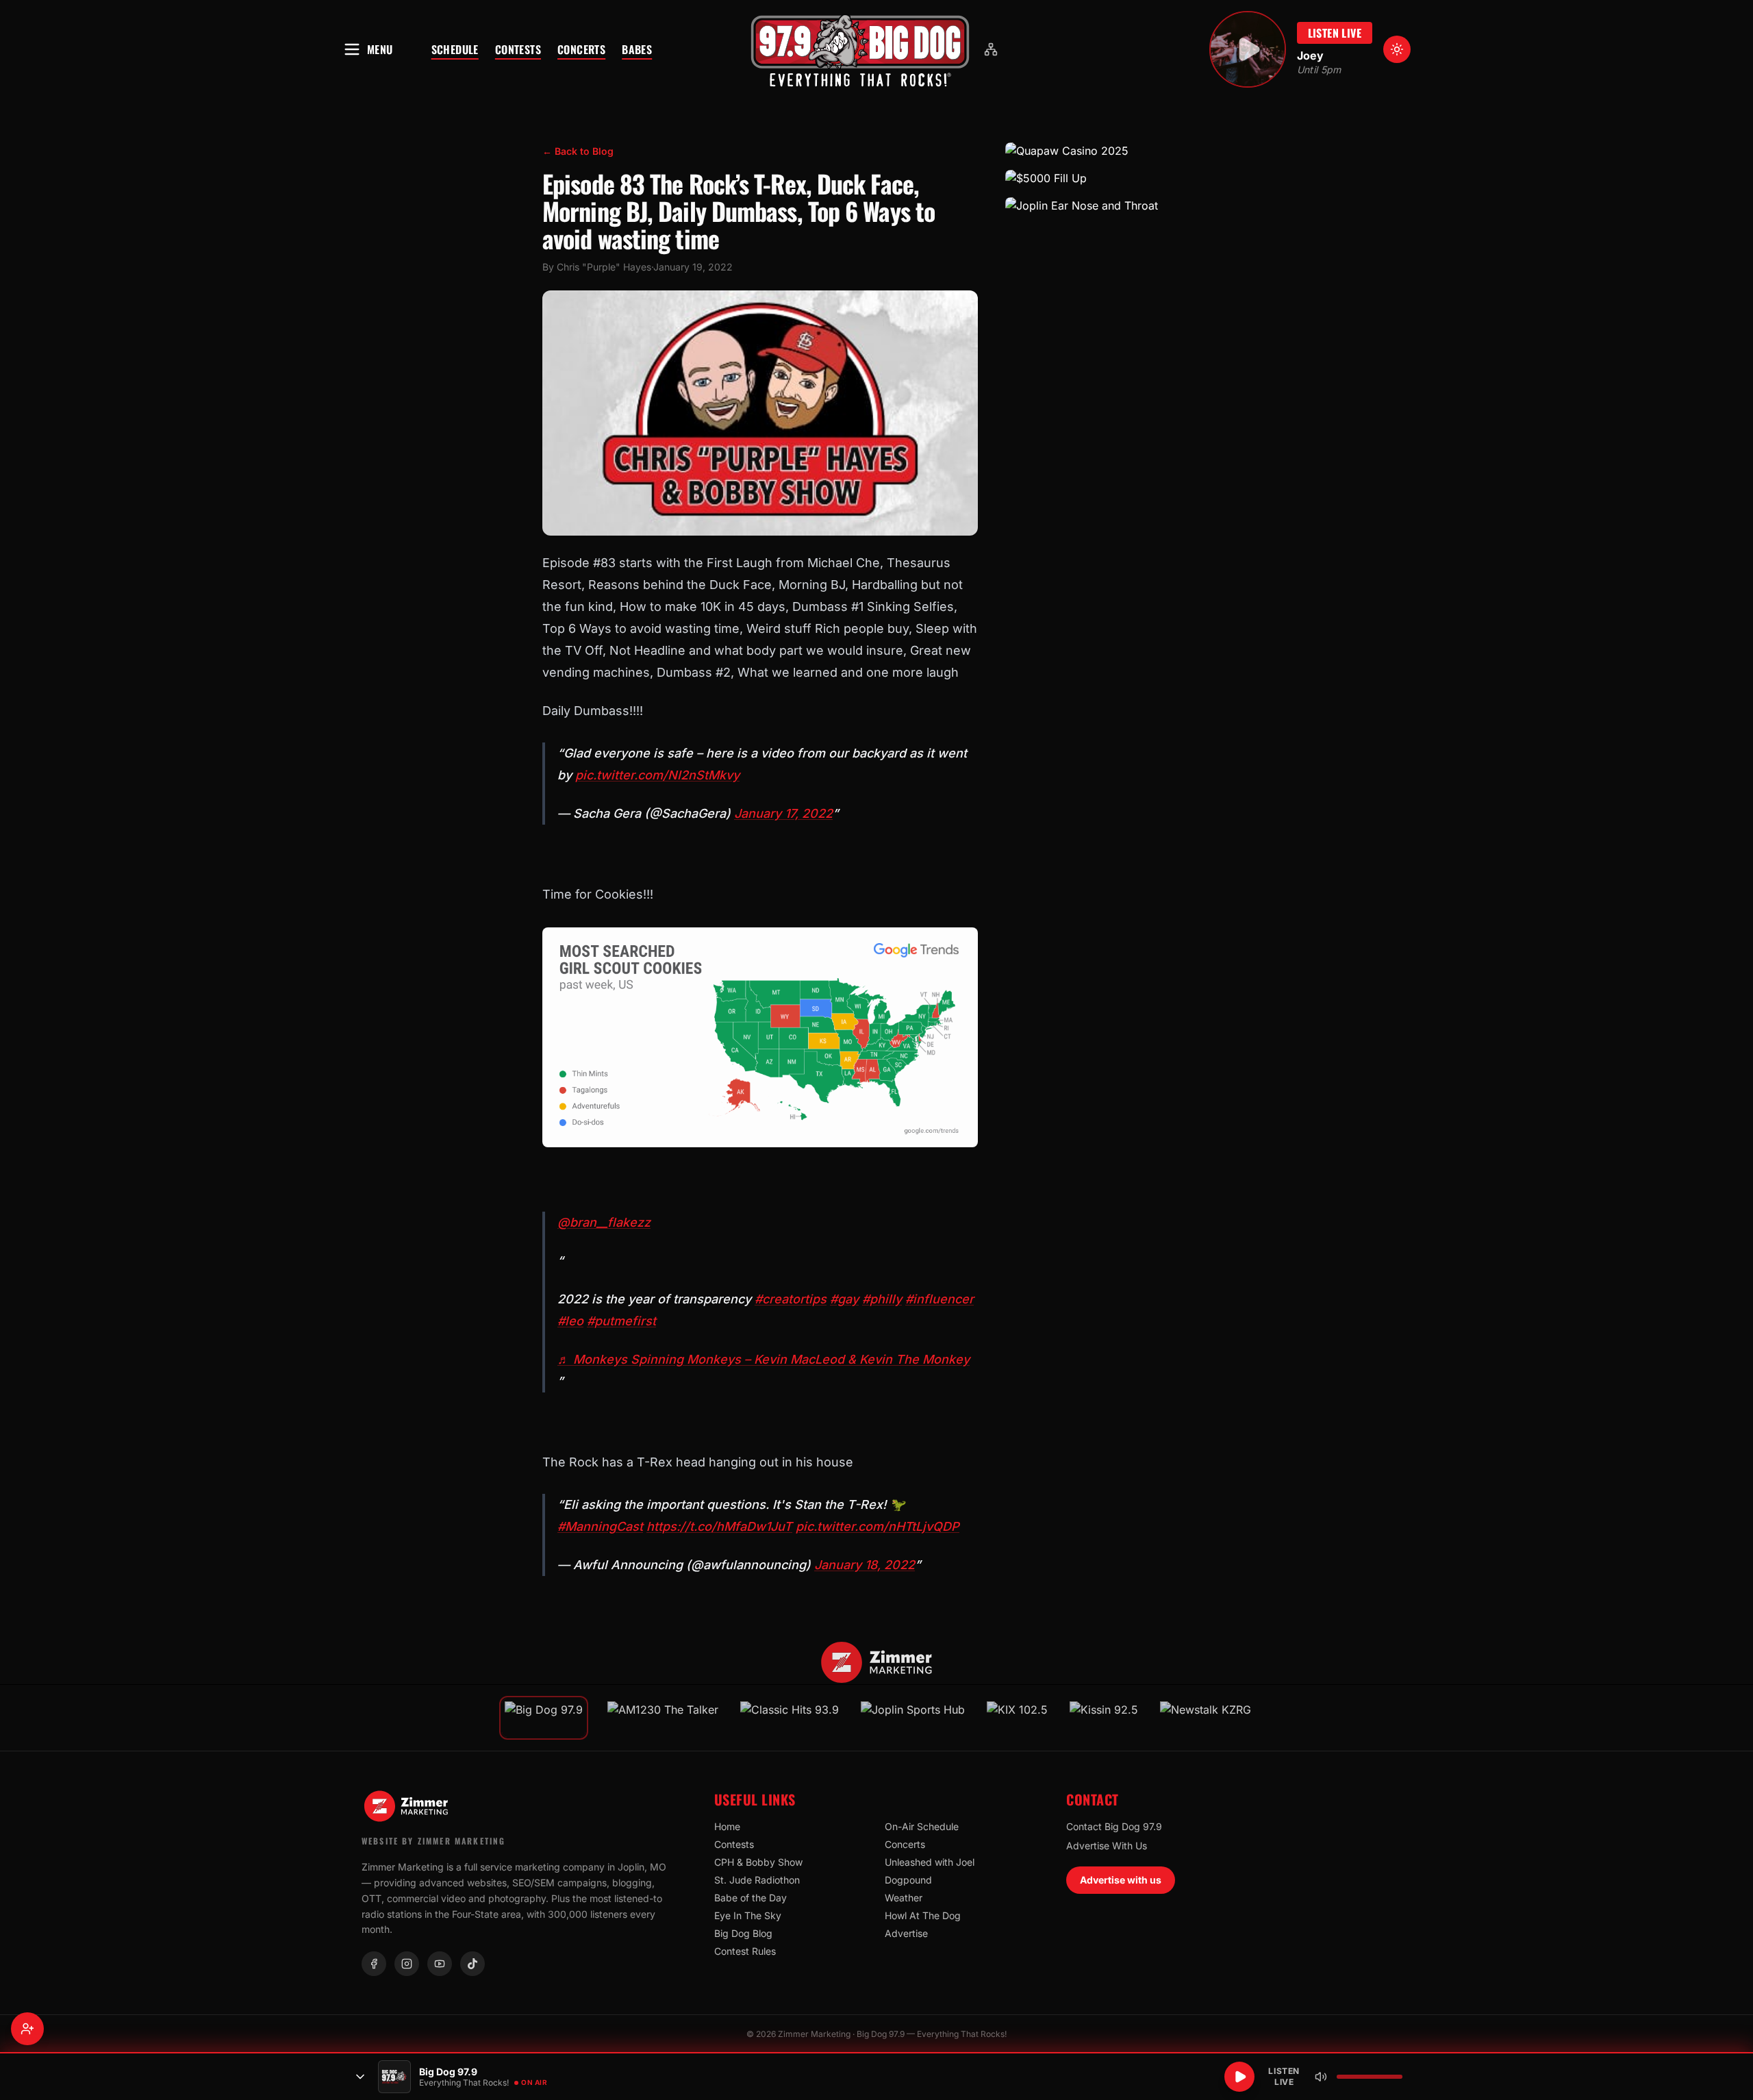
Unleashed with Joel (930, 1862)
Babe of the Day (751, 1898)
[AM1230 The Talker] (663, 1718)
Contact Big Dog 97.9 (1114, 1826)
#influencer (939, 1299)
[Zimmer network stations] (991, 49)
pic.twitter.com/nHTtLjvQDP (878, 1526)
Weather (904, 1898)
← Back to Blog (578, 151)
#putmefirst (621, 1321)
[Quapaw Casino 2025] (1108, 151)
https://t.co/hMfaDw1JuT (719, 1526)
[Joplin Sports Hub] (913, 1718)
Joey (1310, 55)
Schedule (455, 49)
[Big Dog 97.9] (860, 49)
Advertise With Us (1107, 1846)
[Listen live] (1248, 49)
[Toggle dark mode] (1397, 49)
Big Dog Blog (743, 1933)
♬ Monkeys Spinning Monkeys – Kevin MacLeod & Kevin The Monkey (764, 1359)
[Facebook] (374, 1964)
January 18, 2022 (865, 1565)
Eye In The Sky (748, 1915)
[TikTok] (472, 1964)
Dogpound (908, 1880)
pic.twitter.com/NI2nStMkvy (657, 775)
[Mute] (1321, 2077)
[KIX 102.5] (1017, 1718)
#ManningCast (600, 1526)
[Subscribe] (27, 2029)
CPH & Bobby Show (758, 1862)
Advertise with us (1121, 1880)
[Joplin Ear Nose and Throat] (1108, 205)
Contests (518, 49)
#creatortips (791, 1299)
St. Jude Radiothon (757, 1880)
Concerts (581, 49)
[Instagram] (407, 1964)
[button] (860, 49)
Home (727, 1826)
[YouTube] (440, 1964)
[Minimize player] (360, 2077)
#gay (844, 1299)
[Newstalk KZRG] (1206, 1718)
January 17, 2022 (783, 813)
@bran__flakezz (604, 1222)
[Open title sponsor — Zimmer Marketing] (877, 1662)
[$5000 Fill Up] (1108, 178)
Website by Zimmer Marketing (433, 1841)
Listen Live (1335, 33)
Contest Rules (745, 1951)
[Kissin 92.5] (1104, 1718)
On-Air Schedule (922, 1826)
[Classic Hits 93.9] (790, 1718)
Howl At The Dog (923, 1915)
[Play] (1239, 2077)
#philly (882, 1299)
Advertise (906, 1933)
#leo (570, 1321)
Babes (637, 49)
